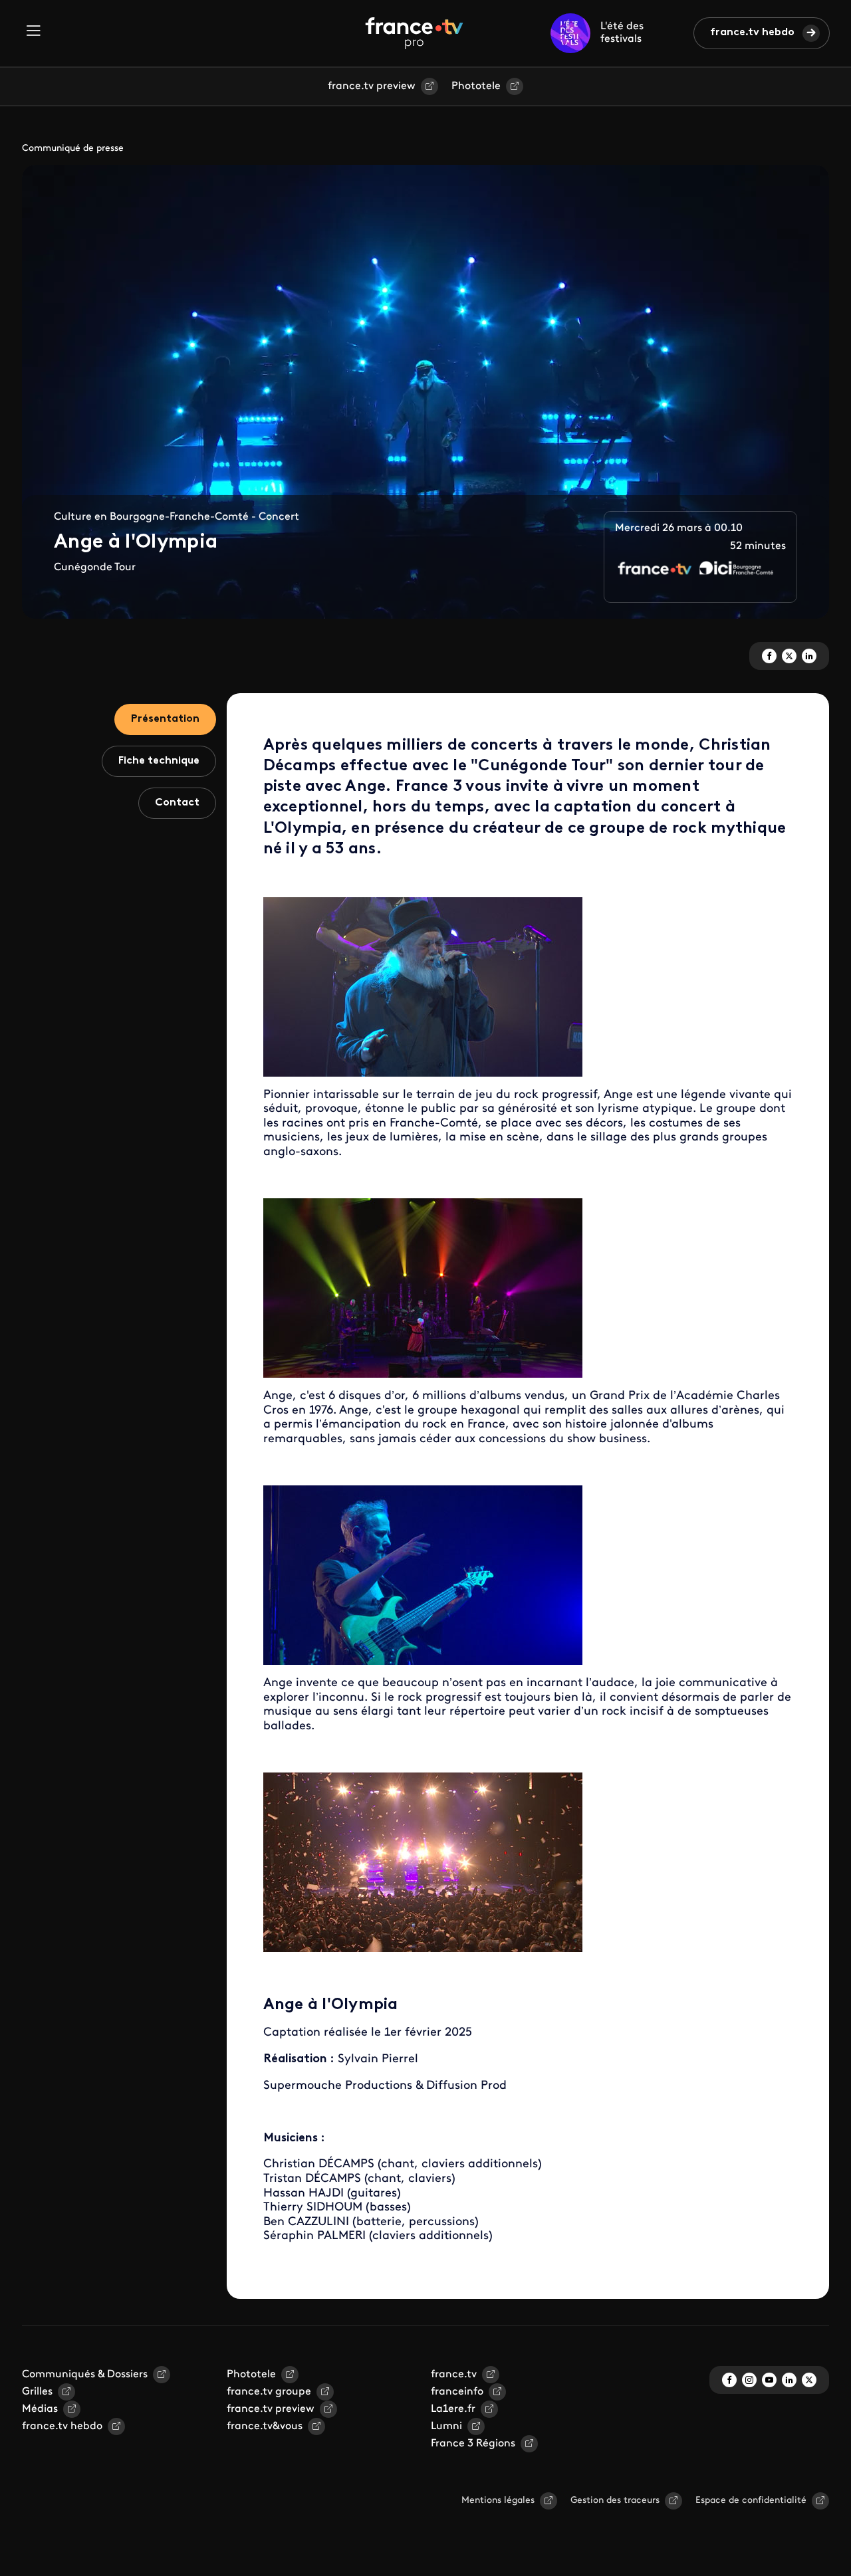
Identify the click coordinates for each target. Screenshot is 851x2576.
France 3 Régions (473, 2444)
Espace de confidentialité (751, 2501)
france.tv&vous (265, 2426)
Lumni (446, 2426)
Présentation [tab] (165, 719)
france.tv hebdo (752, 33)
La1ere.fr (453, 2409)
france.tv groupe (269, 2392)
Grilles (37, 2392)
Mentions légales (498, 2501)
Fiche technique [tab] (159, 761)
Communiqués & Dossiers (85, 2375)
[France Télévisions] (414, 33)
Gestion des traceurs (615, 2501)
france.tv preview (372, 86)
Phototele (476, 86)
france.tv (454, 2375)
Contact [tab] (177, 803)
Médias (40, 2409)
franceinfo (457, 2392)
